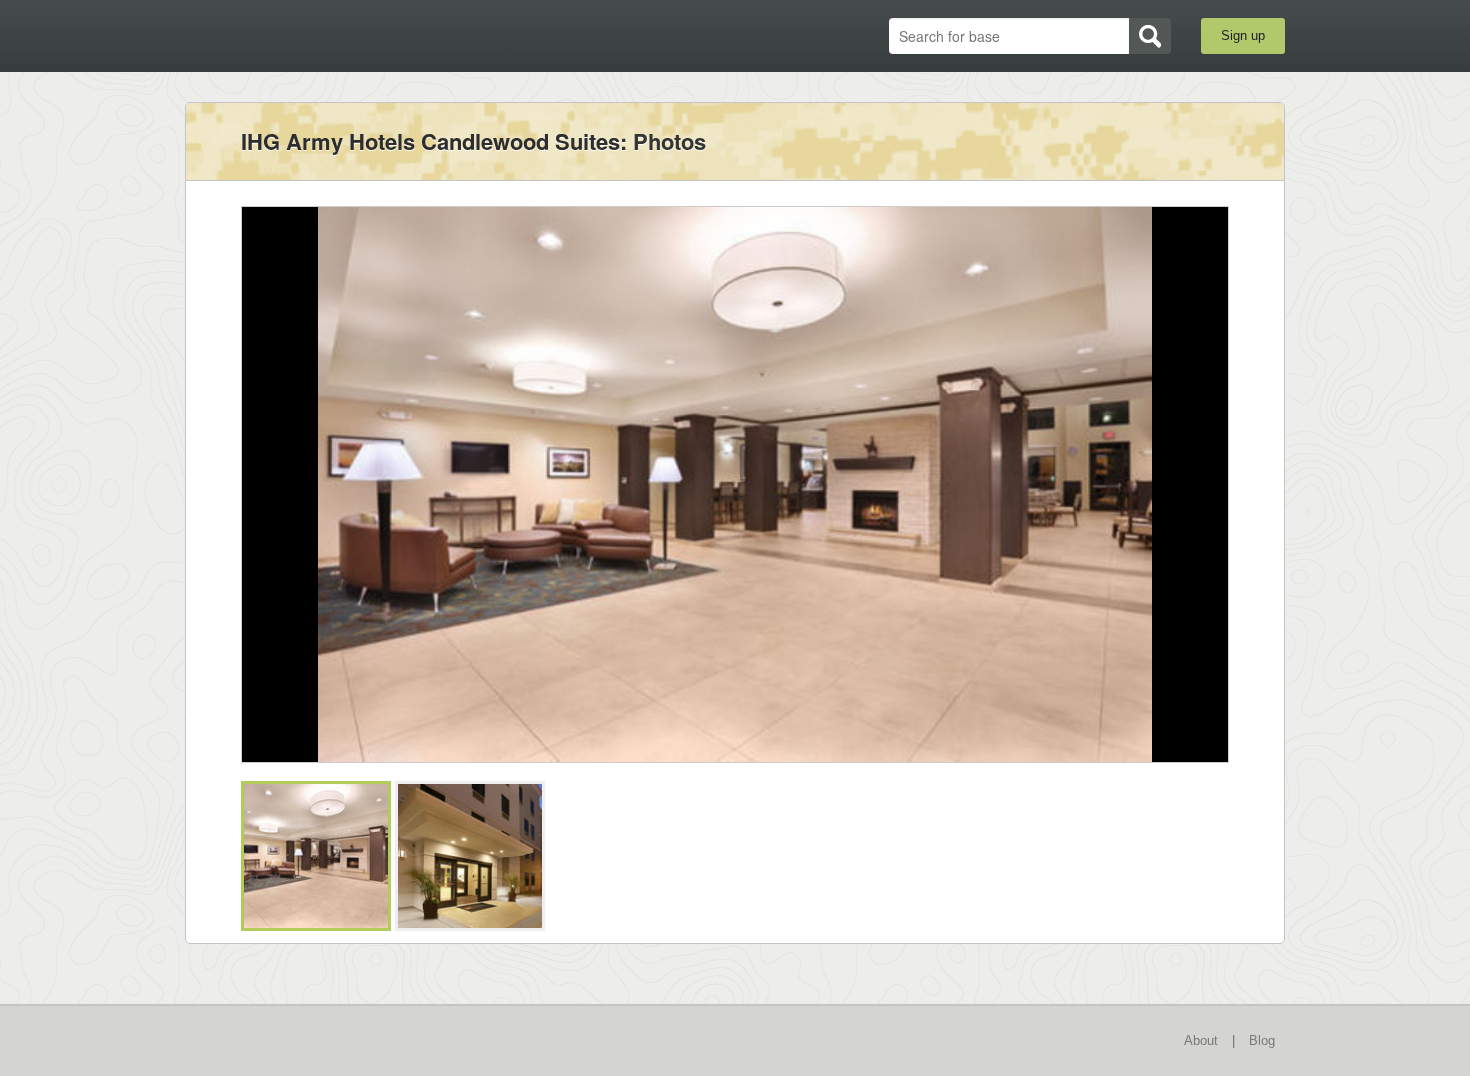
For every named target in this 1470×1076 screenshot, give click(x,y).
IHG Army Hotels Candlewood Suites (430, 141)
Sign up (1243, 35)
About (1201, 1040)
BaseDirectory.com (331, 35)
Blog (1262, 1040)
